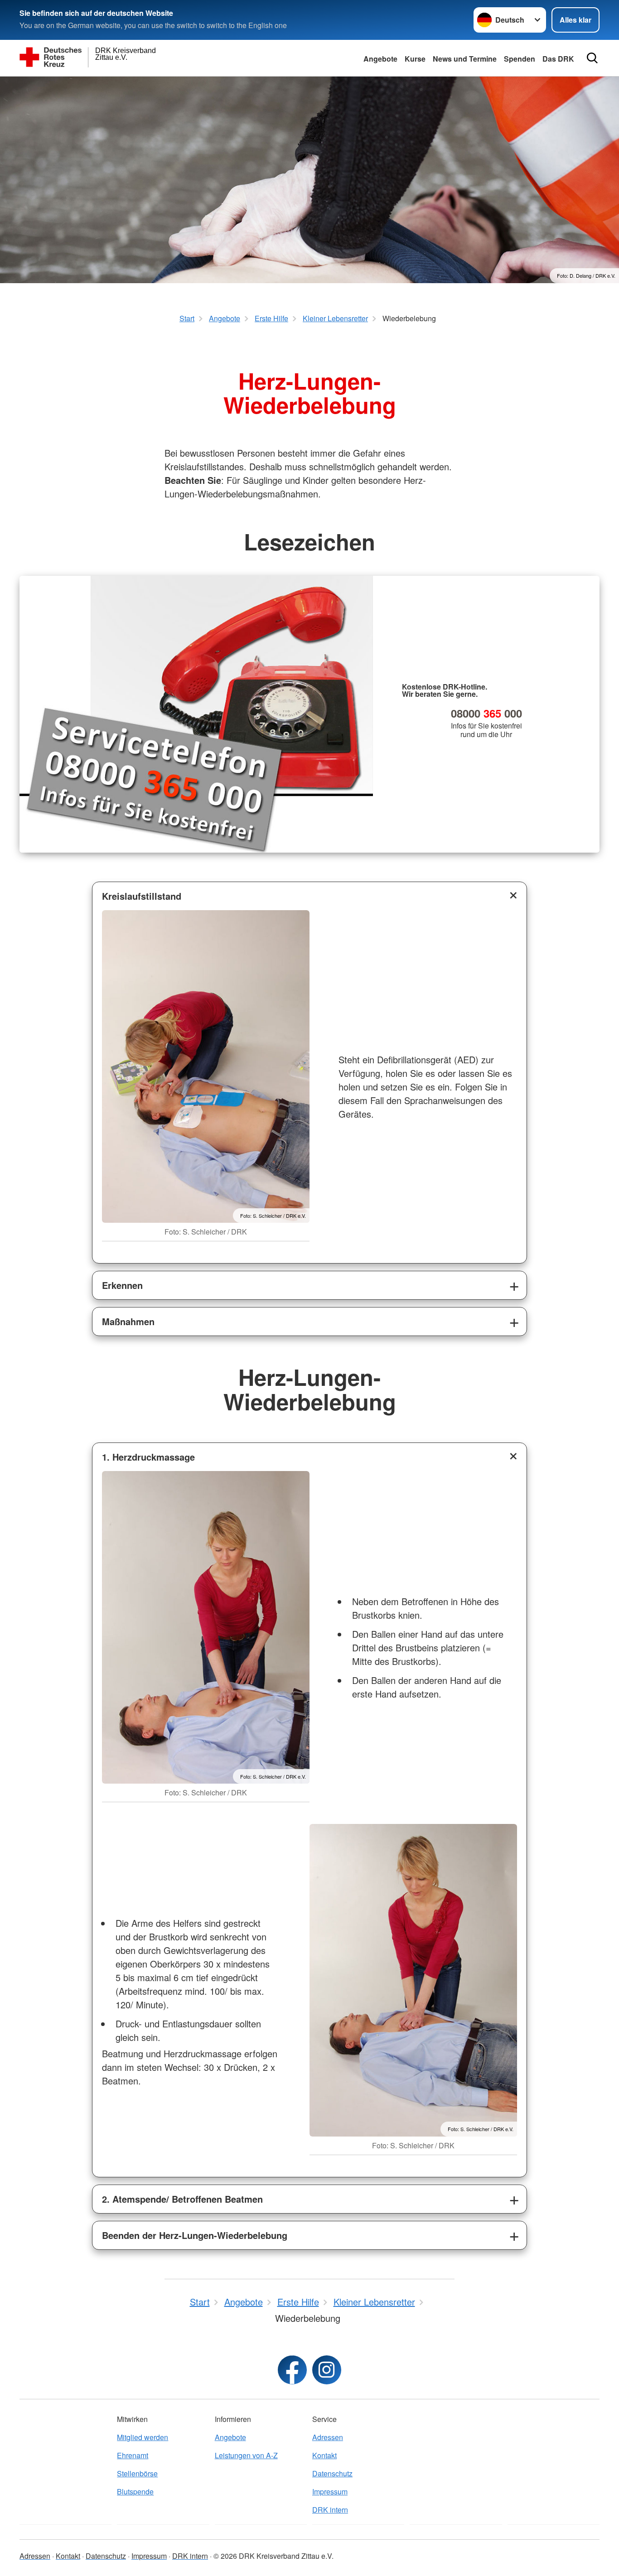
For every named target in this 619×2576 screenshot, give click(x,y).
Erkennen (122, 1285)
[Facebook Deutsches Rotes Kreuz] (292, 2370)
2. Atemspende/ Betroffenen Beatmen (182, 2199)
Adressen (328, 2437)
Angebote (380, 59)
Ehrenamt (133, 2455)
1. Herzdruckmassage (148, 1457)
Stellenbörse (137, 2473)
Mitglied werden (143, 2437)
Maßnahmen (128, 1321)
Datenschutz (332, 2473)
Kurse (415, 59)
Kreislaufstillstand (142, 896)
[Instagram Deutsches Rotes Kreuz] (327, 2370)
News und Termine (465, 59)
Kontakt (324, 2455)
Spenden (520, 59)
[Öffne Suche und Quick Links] (592, 58)
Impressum (330, 2492)
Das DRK (558, 59)
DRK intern (330, 2510)
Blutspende (135, 2492)
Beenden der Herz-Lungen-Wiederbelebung (195, 2235)
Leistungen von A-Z (246, 2455)
